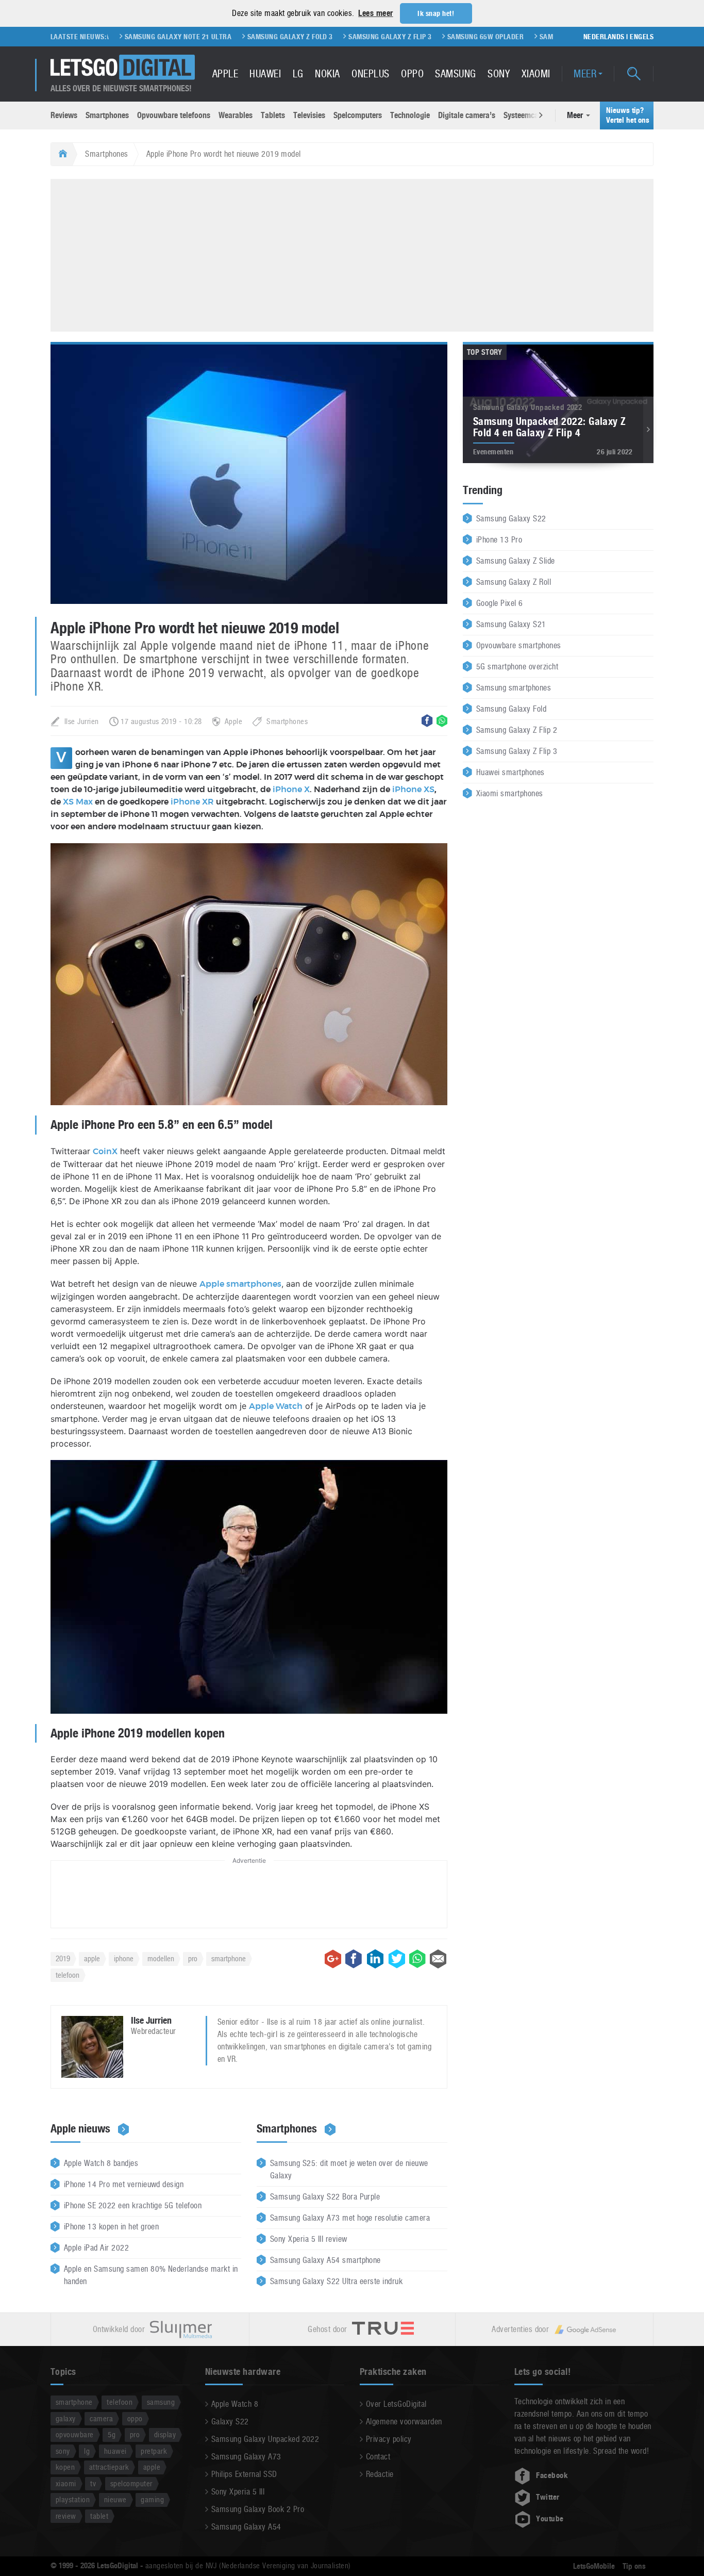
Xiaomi (536, 74)
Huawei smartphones (510, 772)
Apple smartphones (240, 1284)
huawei (115, 2451)
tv (93, 2483)
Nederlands (604, 37)
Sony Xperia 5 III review (309, 2239)
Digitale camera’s (467, 115)
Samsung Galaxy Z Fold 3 (232, 37)
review (66, 2516)
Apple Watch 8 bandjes (101, 2163)
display (165, 2434)
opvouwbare (75, 2434)
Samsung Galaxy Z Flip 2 (517, 730)
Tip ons (634, 2566)
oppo (135, 2418)
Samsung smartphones (514, 688)
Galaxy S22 (230, 2422)
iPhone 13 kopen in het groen (111, 2227)
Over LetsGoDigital (396, 2404)
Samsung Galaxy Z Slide (516, 561)
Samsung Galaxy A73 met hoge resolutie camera (350, 2218)
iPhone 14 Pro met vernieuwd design (124, 2184)
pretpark (154, 2451)
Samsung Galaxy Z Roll (514, 582)
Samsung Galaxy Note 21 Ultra (120, 37)
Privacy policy (389, 2439)
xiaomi (66, 2483)
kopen (65, 2467)
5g (112, 2434)
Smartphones (107, 115)
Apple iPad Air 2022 (96, 2248)
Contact (378, 2457)
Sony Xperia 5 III (238, 2492)
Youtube (550, 2519)
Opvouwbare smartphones (519, 645)
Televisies (309, 115)
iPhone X (291, 790)
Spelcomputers (358, 115)
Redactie (380, 2474)
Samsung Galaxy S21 (511, 624)
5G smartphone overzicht (517, 667)
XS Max (78, 802)
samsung (161, 2402)
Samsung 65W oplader (427, 37)
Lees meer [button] (375, 13)
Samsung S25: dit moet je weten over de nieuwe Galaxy (349, 2169)
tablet (99, 2516)
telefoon (68, 1975)
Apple (225, 74)
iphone (124, 1958)
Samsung (455, 74)
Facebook (552, 2475)
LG (298, 74)
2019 (63, 1958)
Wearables (236, 115)
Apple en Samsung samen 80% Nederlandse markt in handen (151, 2275)
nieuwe (115, 2499)
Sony (499, 74)
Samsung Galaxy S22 (511, 519)
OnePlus (370, 74)
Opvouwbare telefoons (174, 115)
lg (87, 2451)
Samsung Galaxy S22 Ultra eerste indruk (336, 2281)
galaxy (66, 2418)
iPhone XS (413, 790)
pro (193, 1958)
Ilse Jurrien (82, 721)
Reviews (64, 115)
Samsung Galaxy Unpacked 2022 (265, 2439)
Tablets (273, 115)
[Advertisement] (352, 254)
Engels (642, 37)
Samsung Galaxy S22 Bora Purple (325, 2197)
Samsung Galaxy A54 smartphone (325, 2260)
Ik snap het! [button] (436, 13)
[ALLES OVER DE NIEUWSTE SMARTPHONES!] (123, 67)
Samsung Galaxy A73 (246, 2457)
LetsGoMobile (594, 2566)
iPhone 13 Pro (499, 540)
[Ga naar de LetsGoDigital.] (62, 154)
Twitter (548, 2497)
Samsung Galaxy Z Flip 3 (332, 37)
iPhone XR (192, 802)
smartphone (229, 1958)
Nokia (327, 74)
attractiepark (109, 2467)
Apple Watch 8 (235, 2404)
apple (92, 1958)
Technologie (410, 115)
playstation (73, 2499)
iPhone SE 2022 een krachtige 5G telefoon (133, 2205)
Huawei (265, 74)
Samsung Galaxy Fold (511, 709)
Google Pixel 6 (500, 603)
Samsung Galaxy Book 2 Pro (258, 2509)
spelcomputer (131, 2483)
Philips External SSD (244, 2474)
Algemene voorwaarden (404, 2422)
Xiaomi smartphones (510, 793)
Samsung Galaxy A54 (246, 2527)
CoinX (105, 1152)
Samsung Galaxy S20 (516, 37)
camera (101, 2418)
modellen (161, 1958)
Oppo (412, 74)
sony (63, 2451)
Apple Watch (276, 1406)
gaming (152, 2499)
